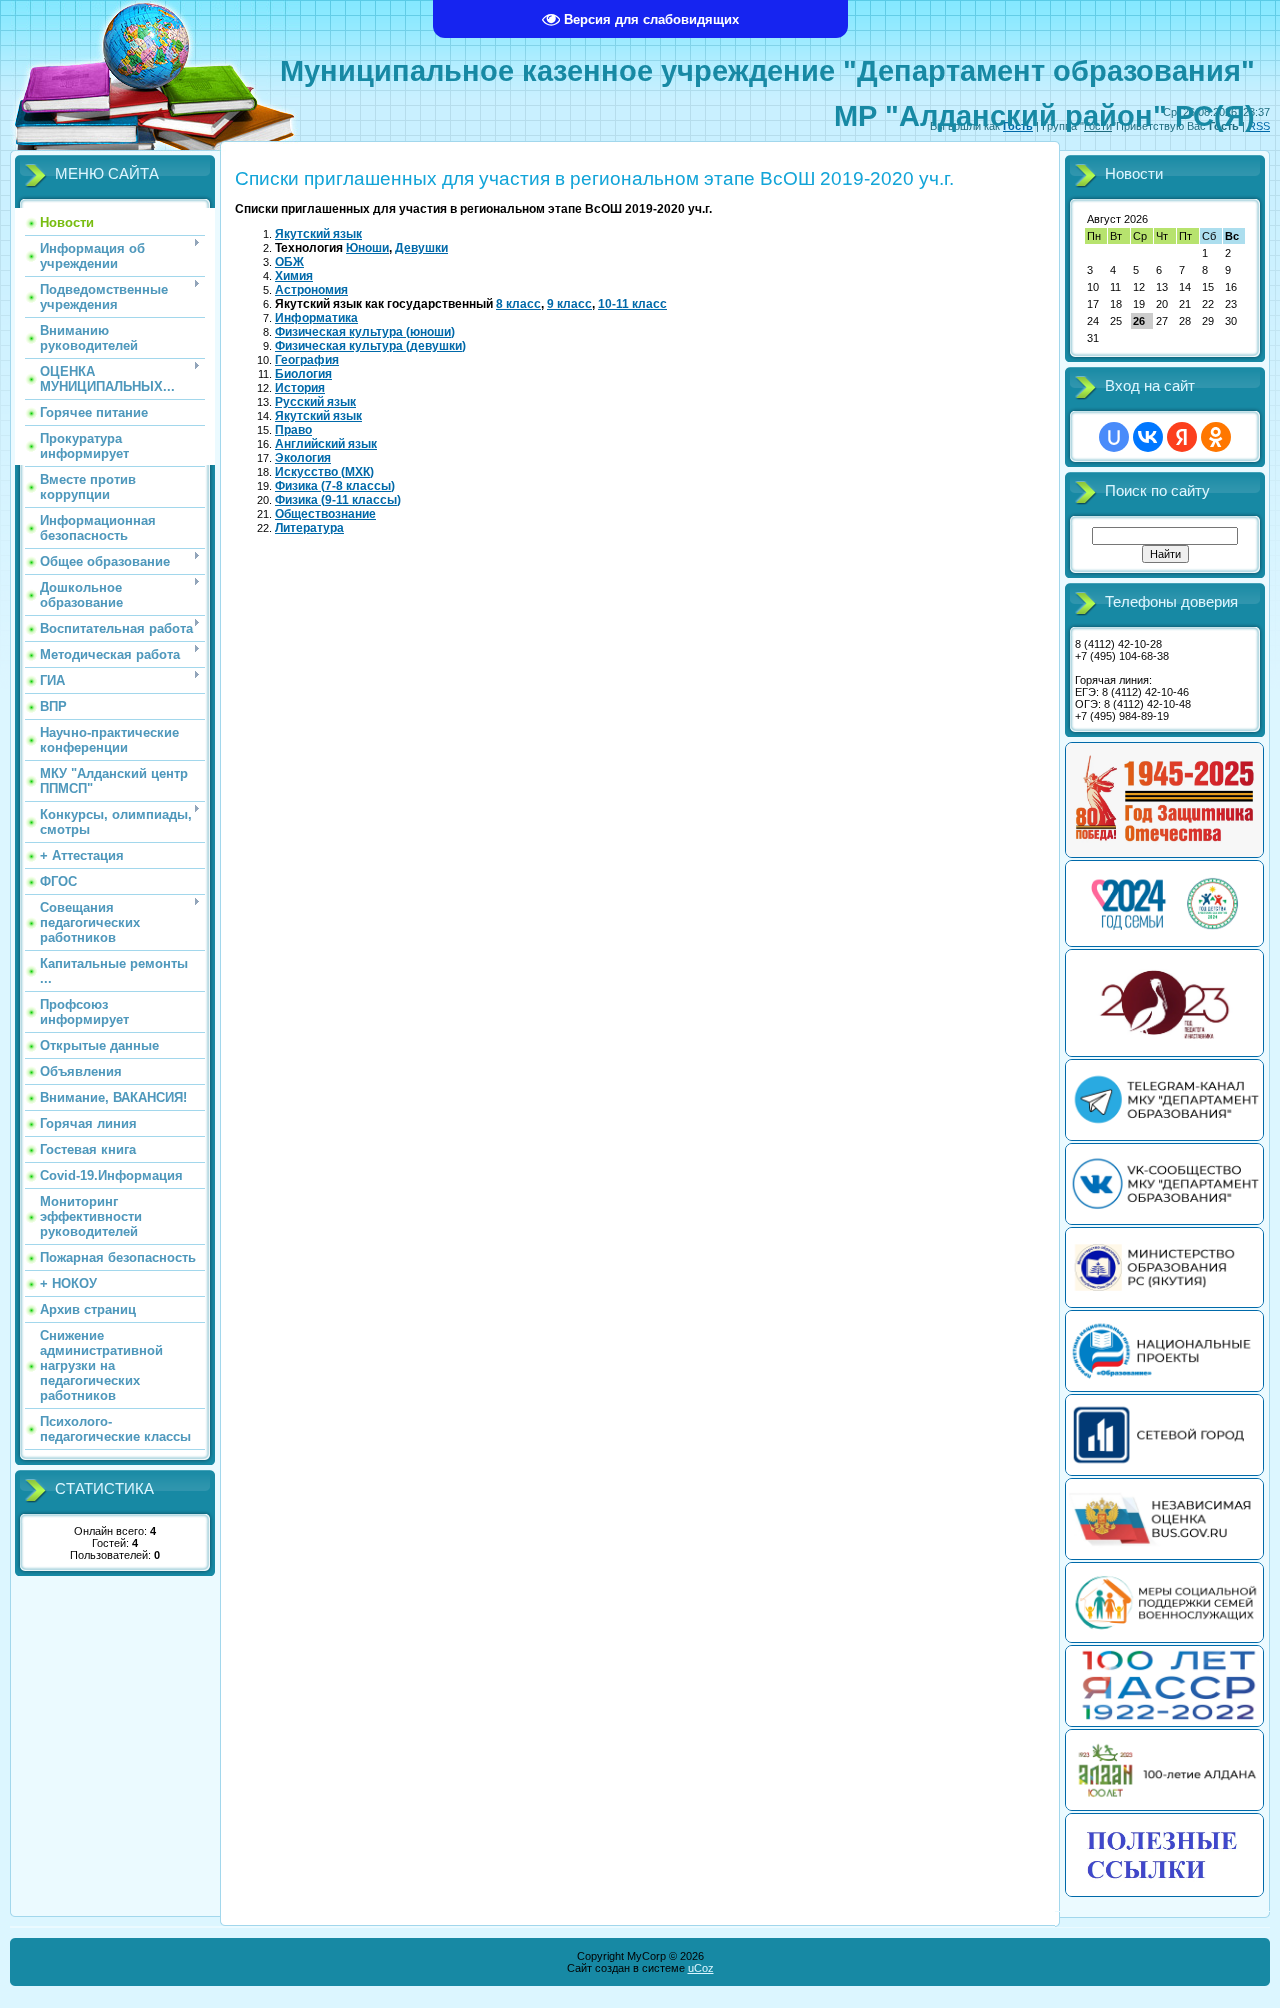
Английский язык (326, 444)
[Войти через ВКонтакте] (1148, 437)
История (300, 388)
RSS (1259, 126)
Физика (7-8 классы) (335, 486)
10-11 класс (632, 304)
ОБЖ (289, 262)
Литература (309, 528)
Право (293, 430)
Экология (303, 458)
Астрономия (311, 290)
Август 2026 (1117, 219)
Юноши (367, 248)
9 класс (569, 304)
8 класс (518, 304)
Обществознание (325, 514)
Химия (294, 276)
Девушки (421, 248)
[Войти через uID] (1114, 437)
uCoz (701, 1968)
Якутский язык (318, 234)
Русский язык (315, 402)
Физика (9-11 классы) (338, 500)
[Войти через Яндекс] (1182, 437)
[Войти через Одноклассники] (1216, 437)
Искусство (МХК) (324, 472)
